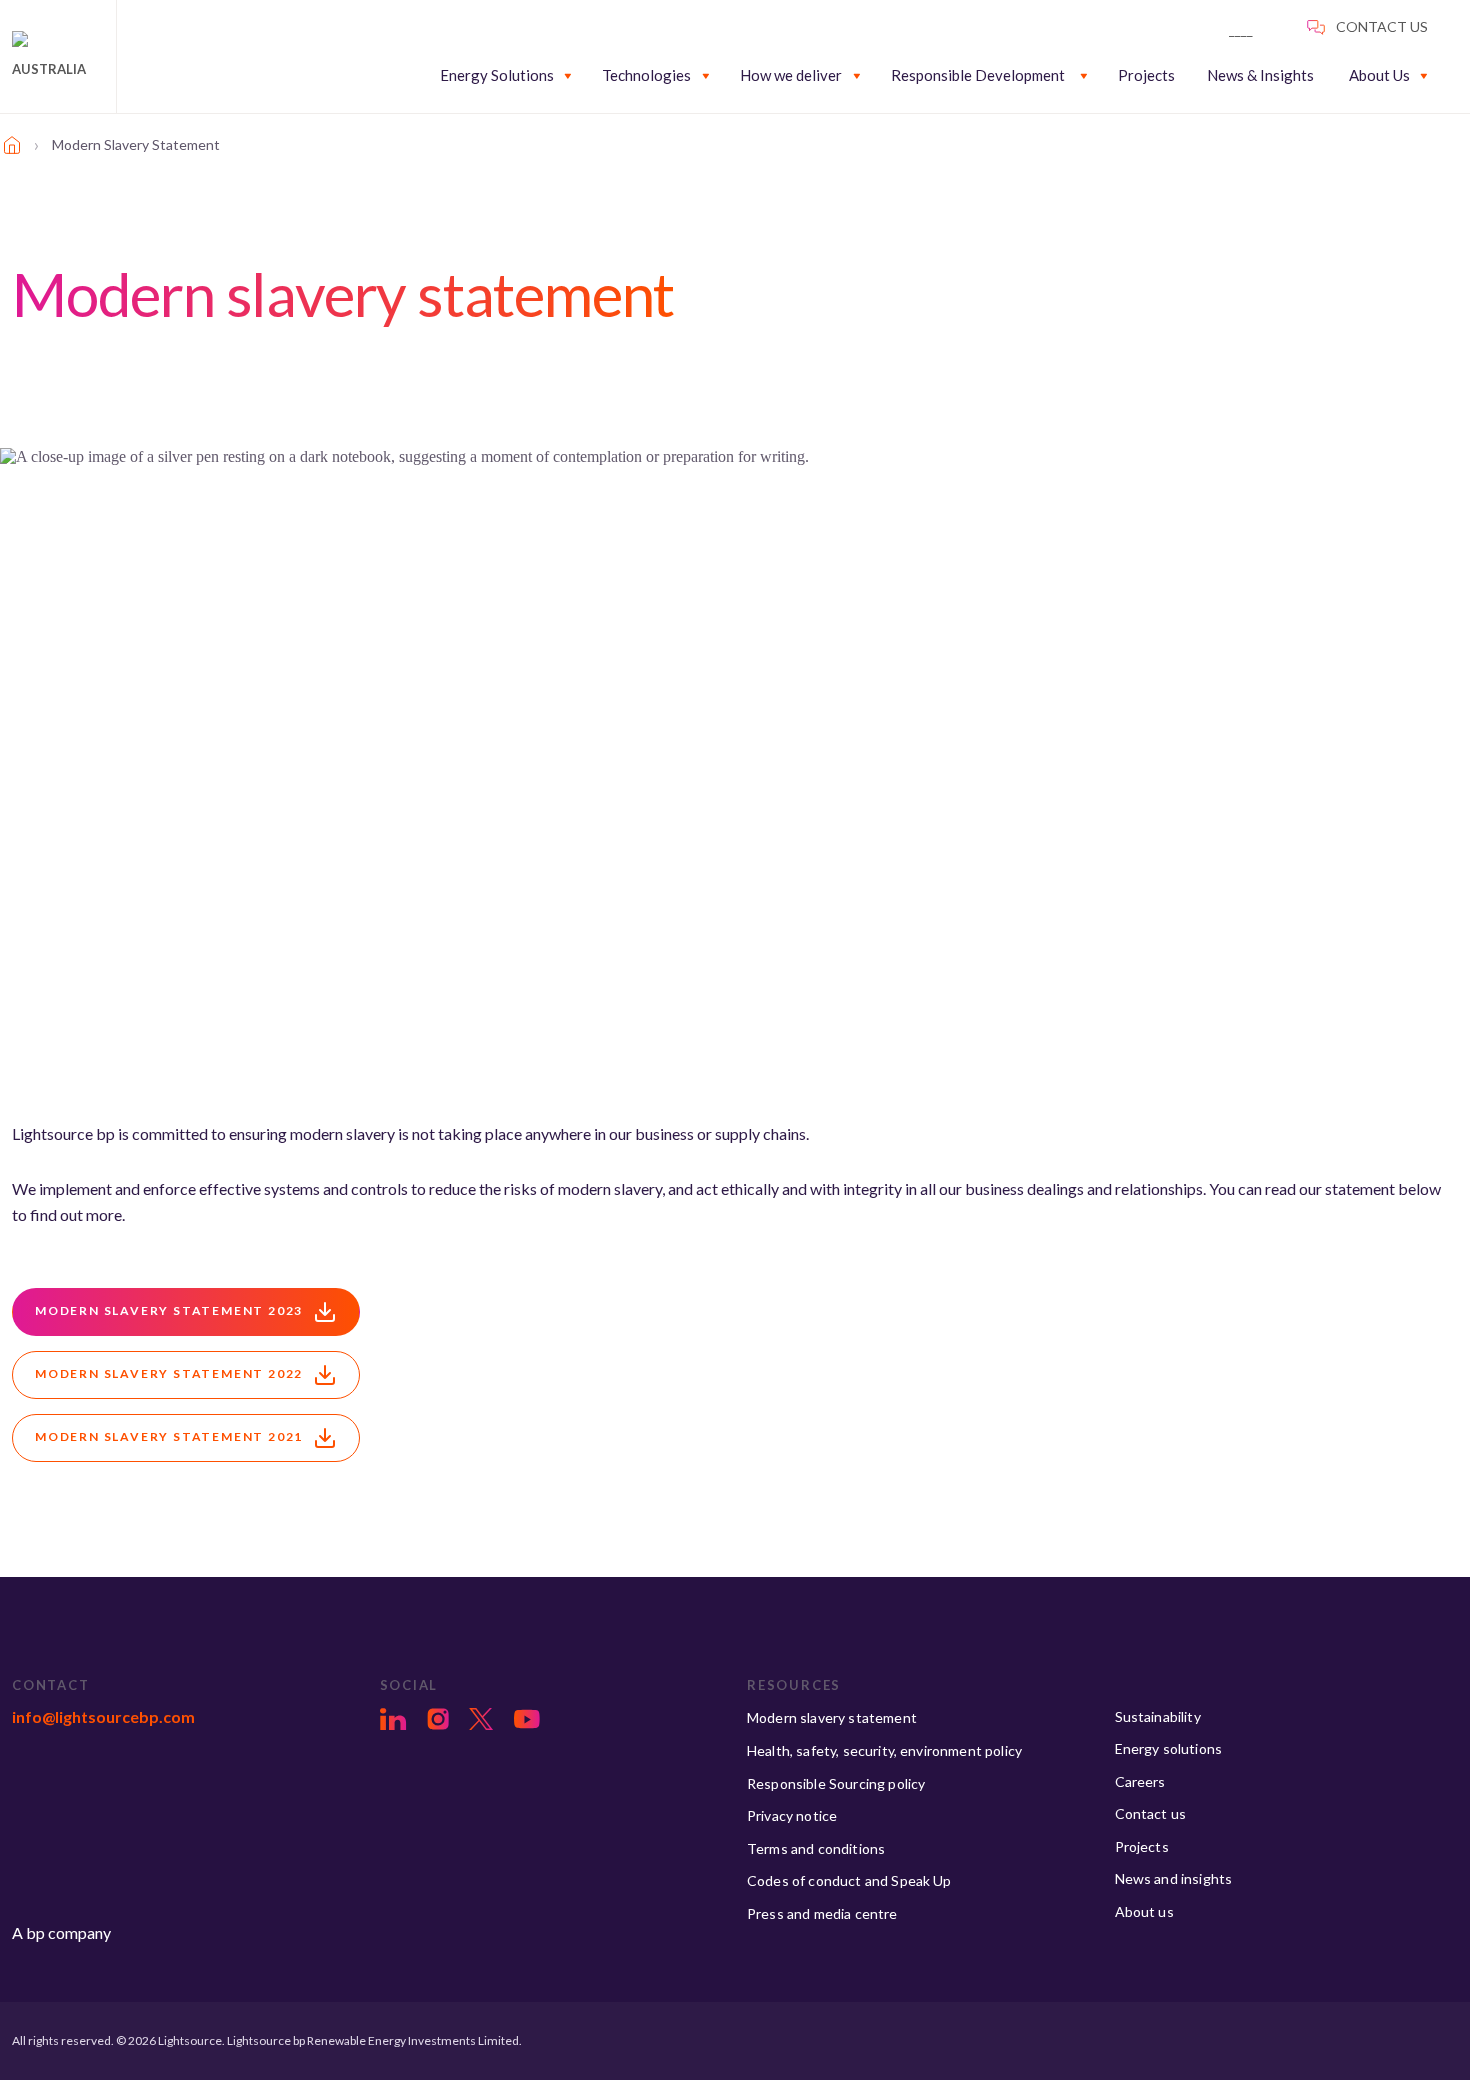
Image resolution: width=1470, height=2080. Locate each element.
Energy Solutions (497, 75)
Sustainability (1158, 1716)
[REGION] (1366, 25)
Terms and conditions (816, 1848)
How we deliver (791, 75)
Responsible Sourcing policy (836, 1783)
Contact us (1151, 1813)
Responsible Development (978, 75)
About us (1144, 1911)
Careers (1140, 1781)
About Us (1379, 75)
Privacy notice (792, 1815)
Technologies (646, 75)
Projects (1146, 75)
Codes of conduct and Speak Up (849, 1880)
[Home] (12, 145)
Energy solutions (1169, 1748)
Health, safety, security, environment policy (884, 1750)
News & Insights (1260, 75)
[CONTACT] (1259, 25)
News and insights (1174, 1878)
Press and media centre (822, 1913)
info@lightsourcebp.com (103, 1716)
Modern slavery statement (832, 1717)
